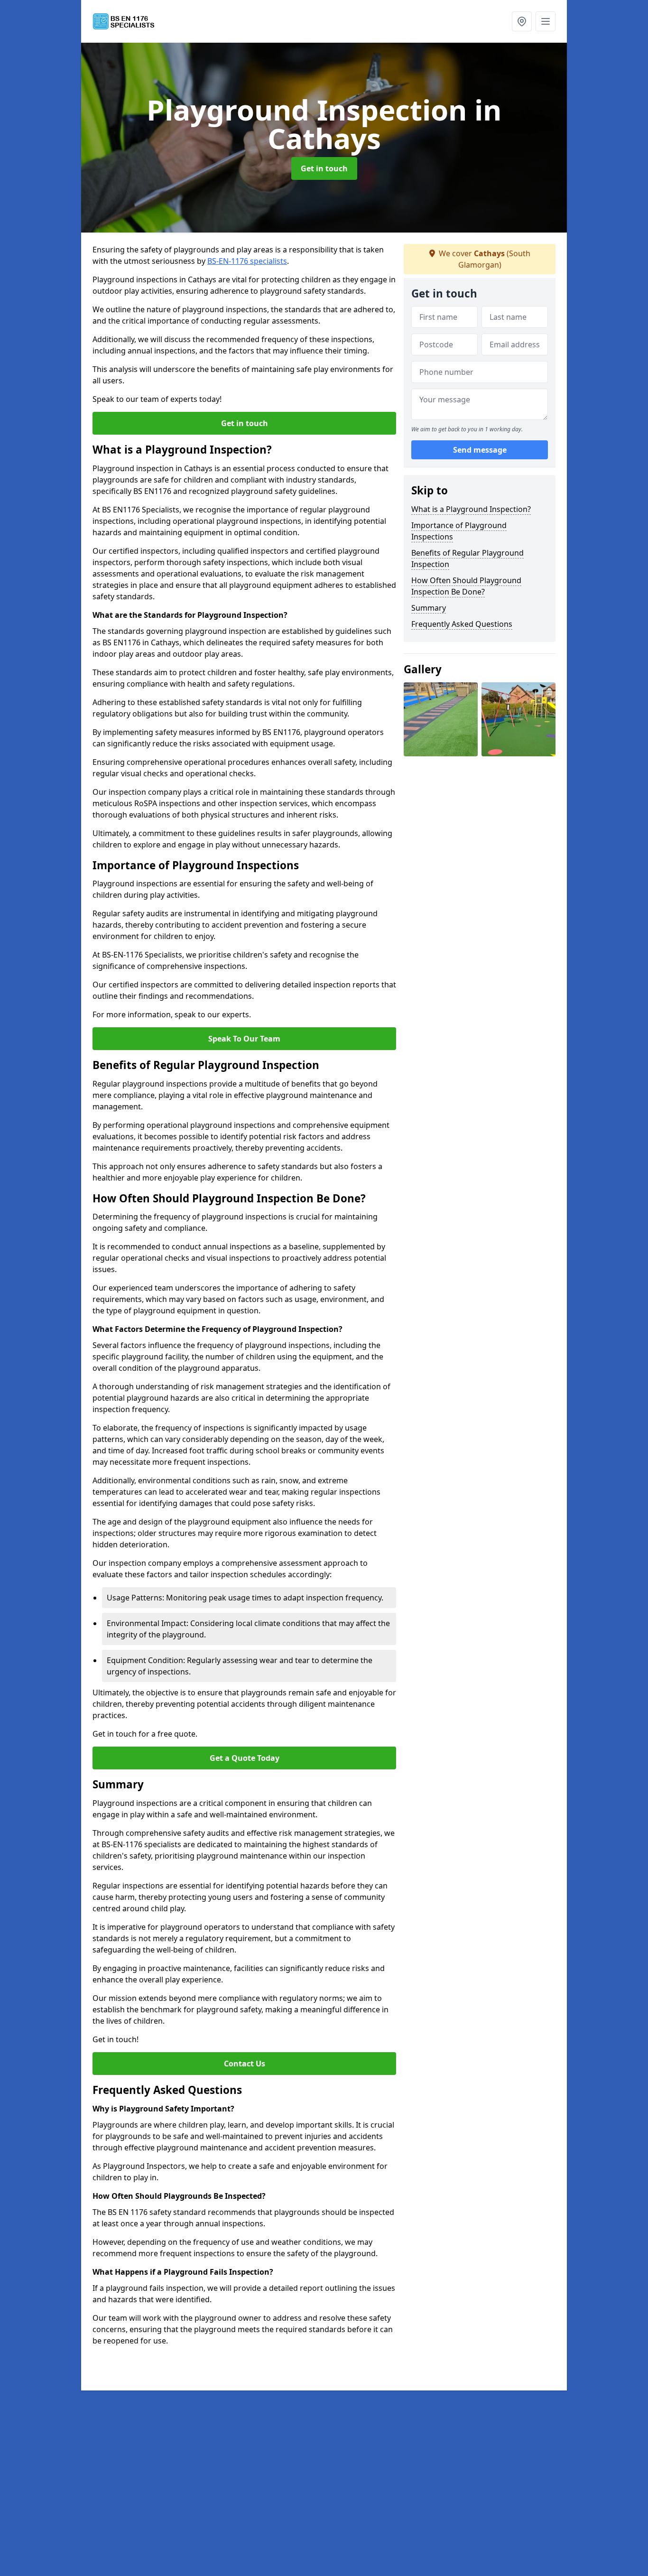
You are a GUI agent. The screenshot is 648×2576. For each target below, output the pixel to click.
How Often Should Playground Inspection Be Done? (466, 586)
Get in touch (324, 168)
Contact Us (245, 2064)
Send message (480, 450)
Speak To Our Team (244, 1039)
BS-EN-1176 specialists (247, 261)
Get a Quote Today (245, 1758)
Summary (429, 608)
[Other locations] (522, 21)
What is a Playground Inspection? (471, 509)
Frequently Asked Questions (462, 624)
